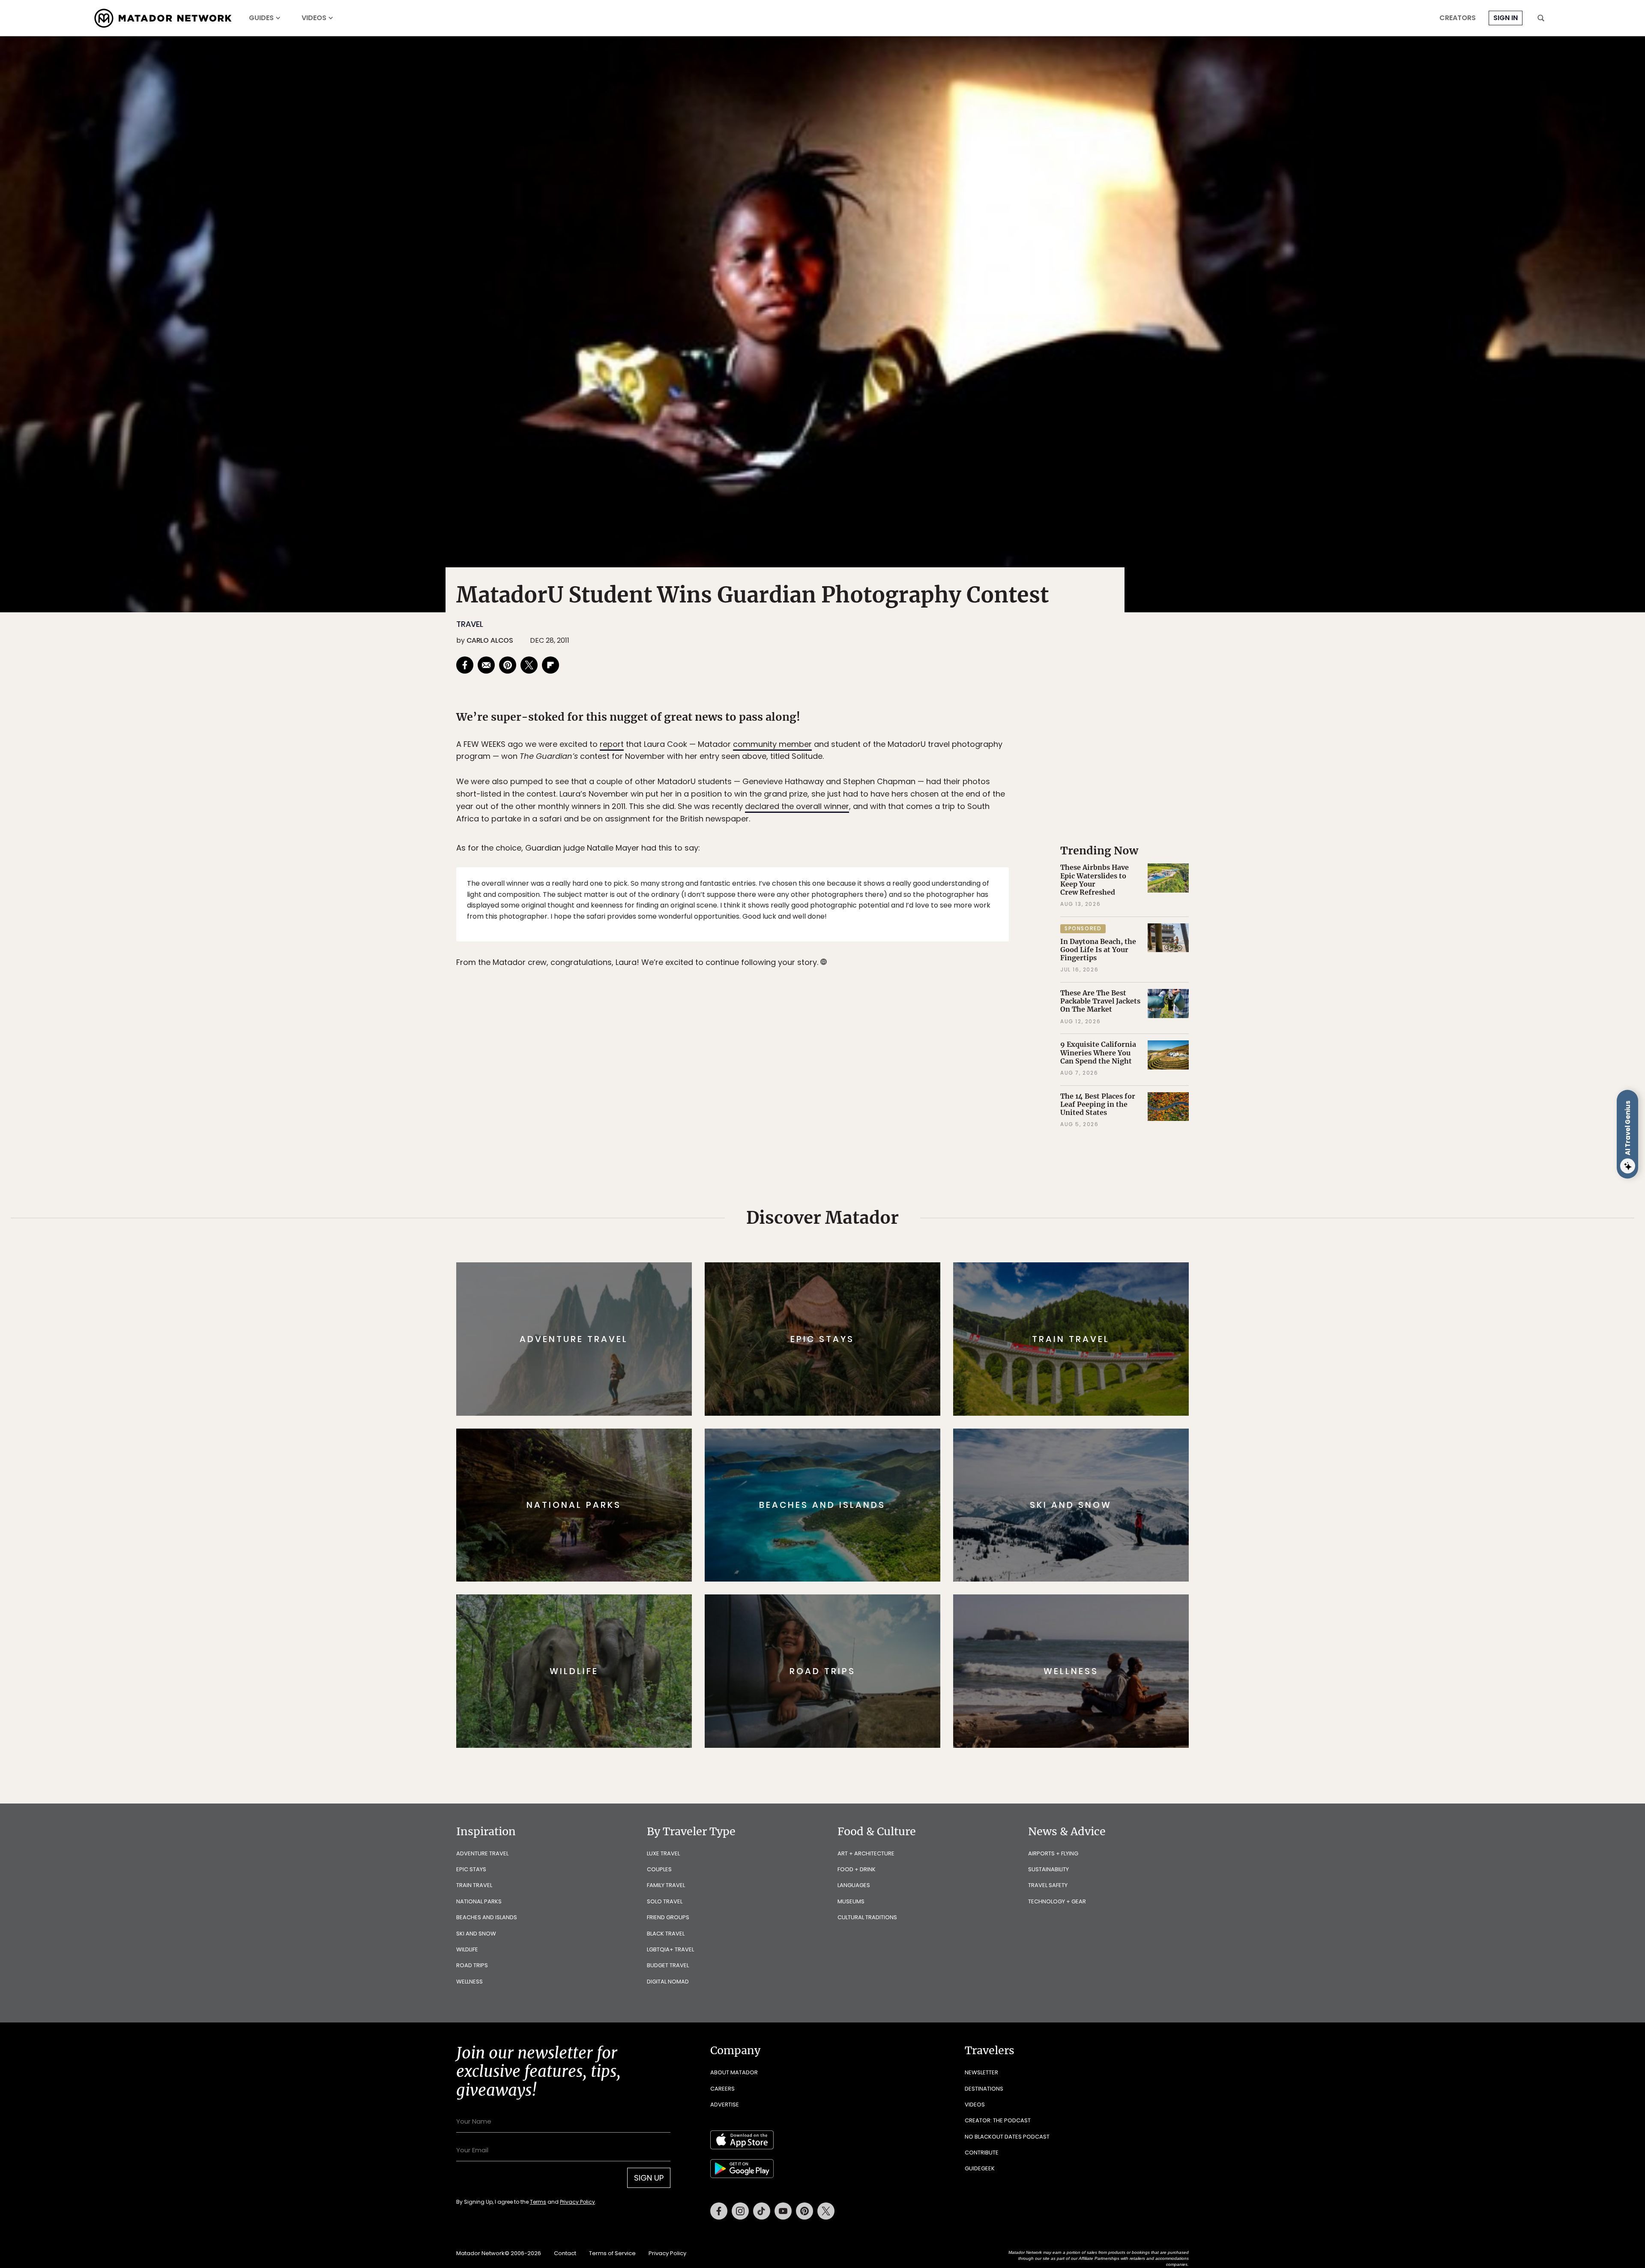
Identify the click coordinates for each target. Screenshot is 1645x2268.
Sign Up (908, 1170)
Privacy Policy (874, 1192)
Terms (834, 1192)
